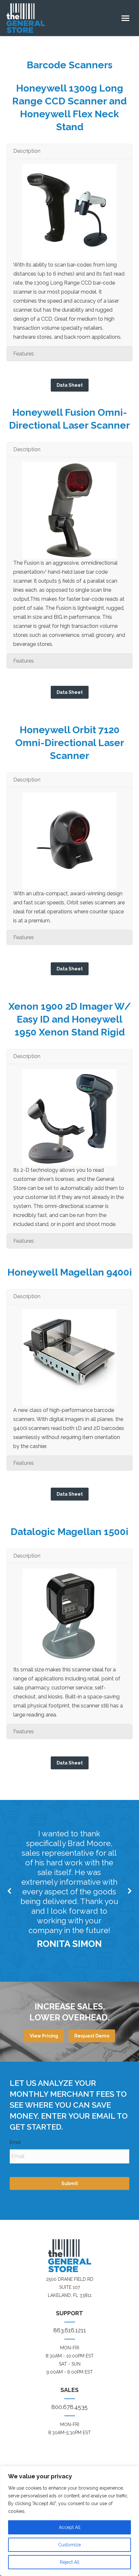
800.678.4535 (69, 2407)
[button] (10, 1891)
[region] (69, 2521)
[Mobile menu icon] (125, 18)
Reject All (70, 2562)
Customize (69, 2545)
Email (17, 2142)
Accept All (70, 2527)
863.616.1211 (70, 2330)
